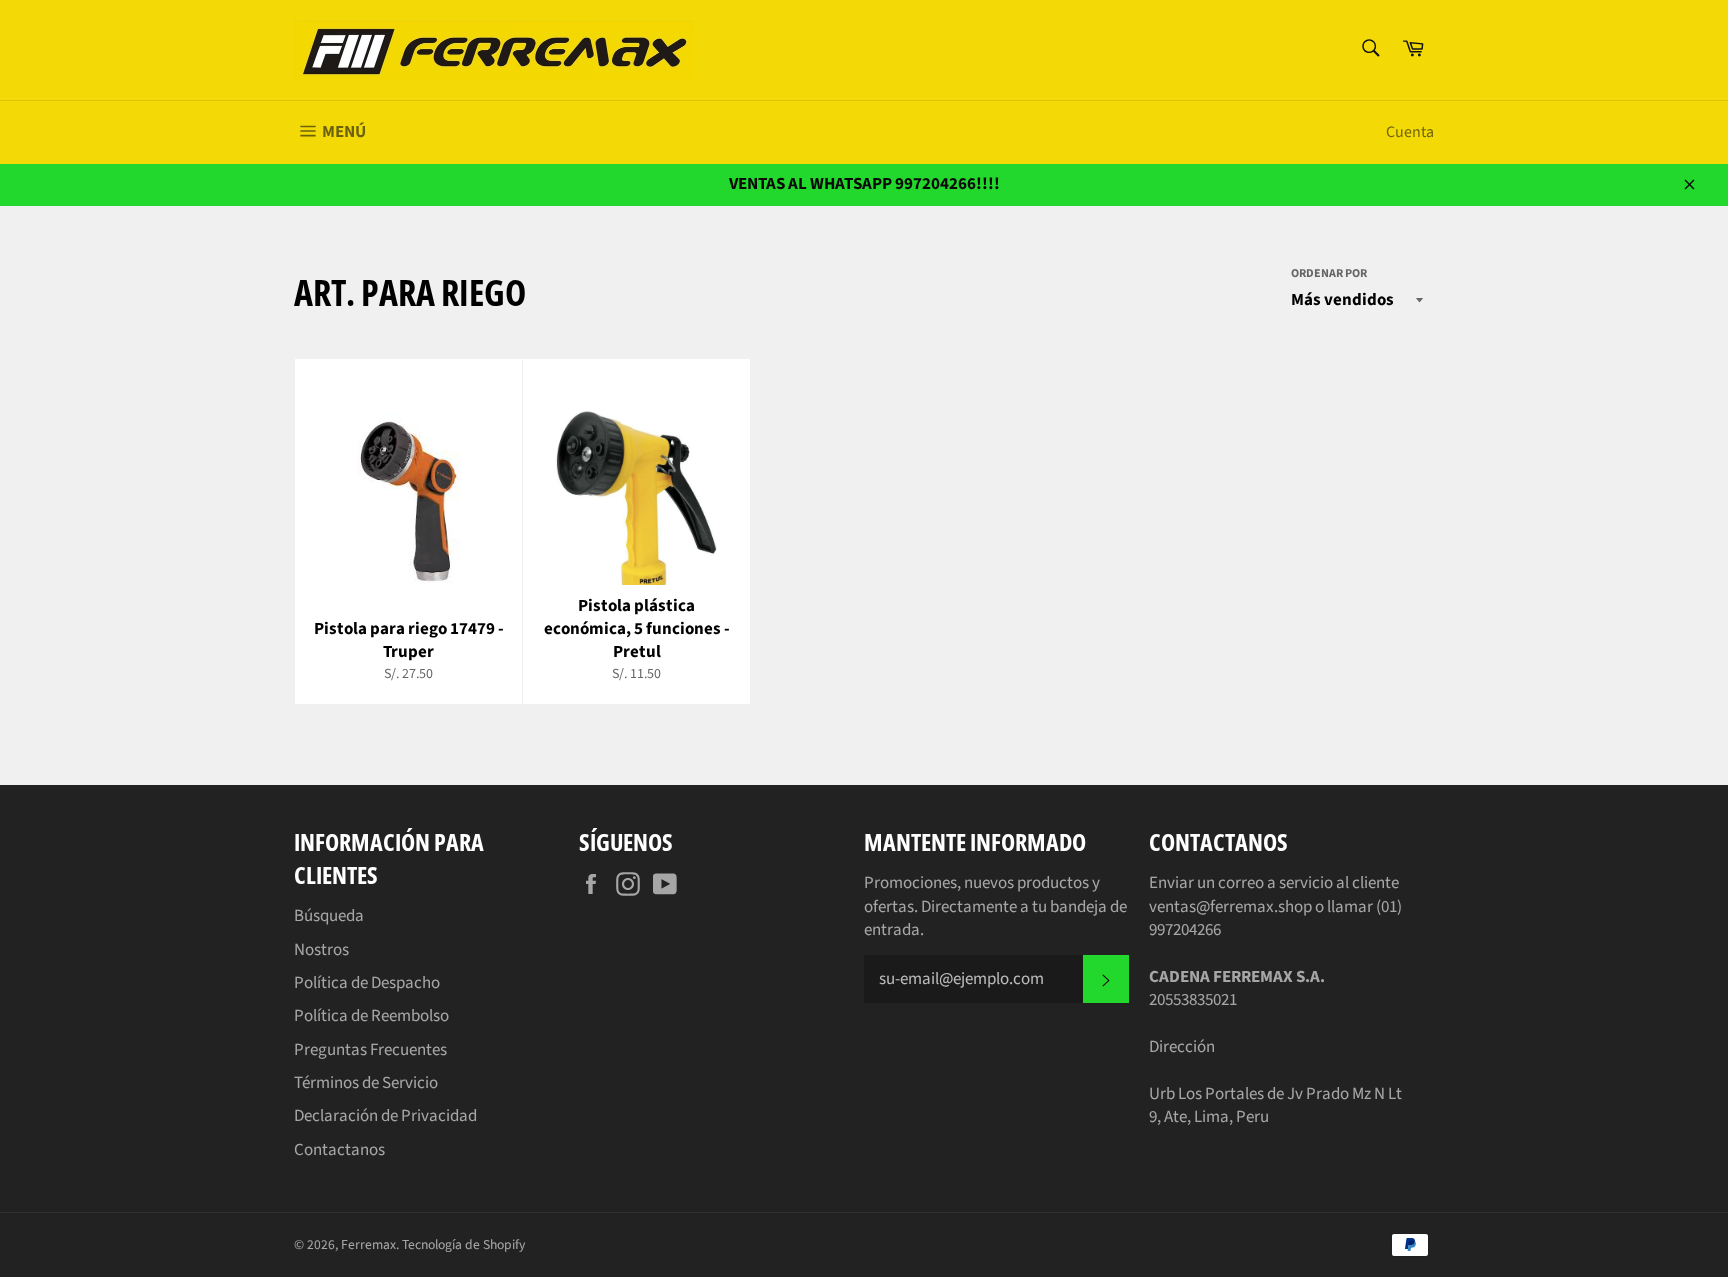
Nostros (321, 950)
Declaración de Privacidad (385, 1116)
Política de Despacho (367, 983)
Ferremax (368, 1244)
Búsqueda (329, 916)
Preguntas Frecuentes (370, 1050)
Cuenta (1410, 132)
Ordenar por (1329, 274)
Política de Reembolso (371, 1016)
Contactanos (339, 1150)
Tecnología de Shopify (463, 1244)
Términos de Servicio (366, 1083)
